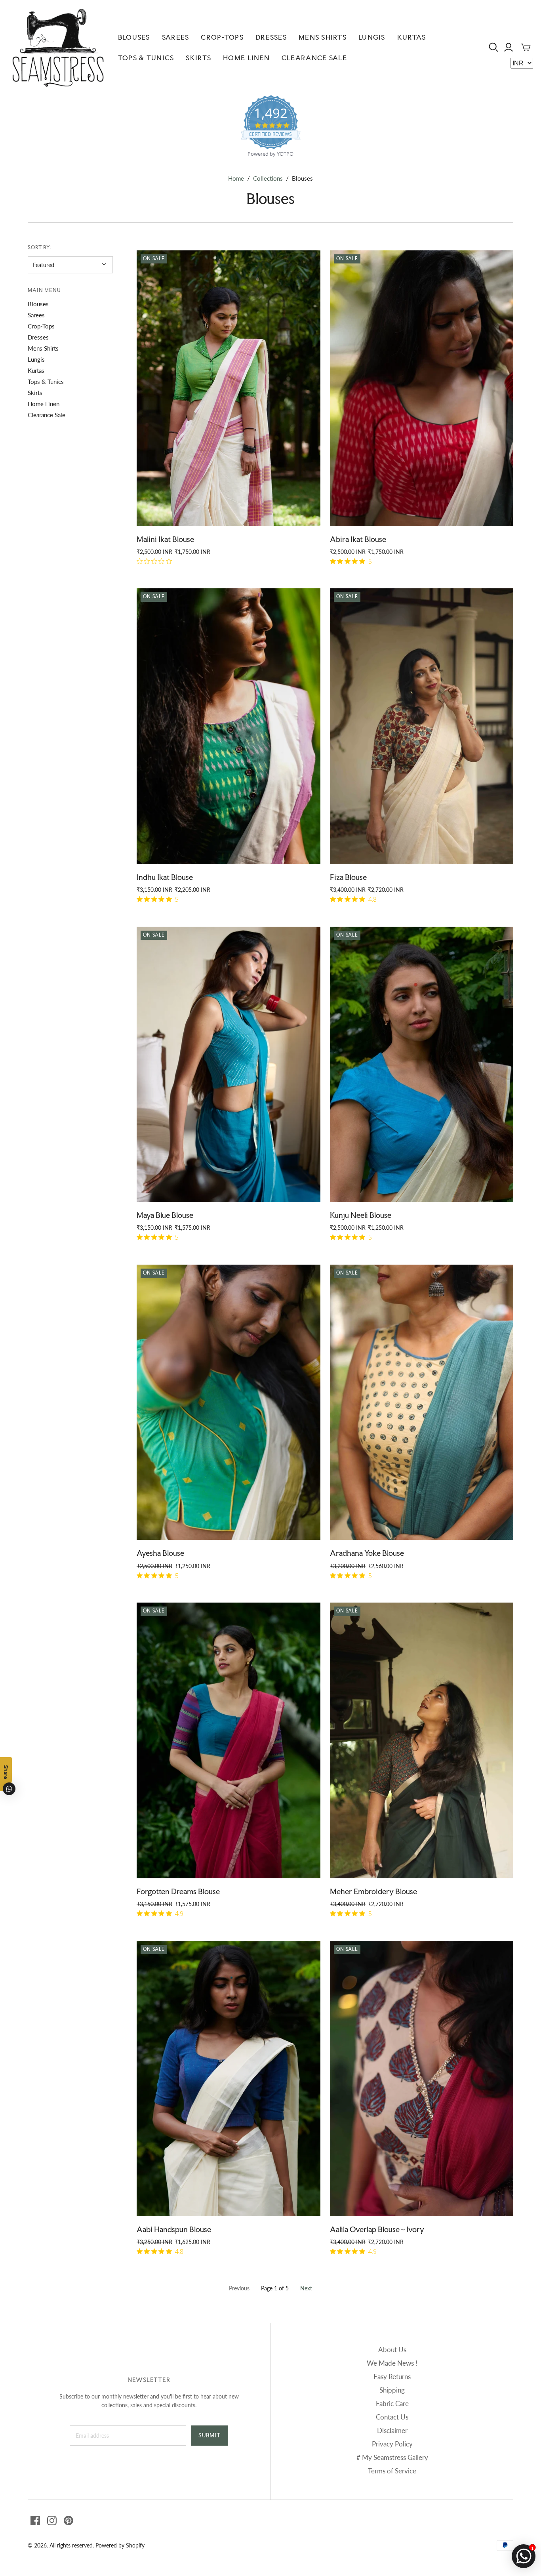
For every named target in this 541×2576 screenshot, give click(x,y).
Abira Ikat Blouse (358, 539)
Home (236, 178)
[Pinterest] (69, 2521)
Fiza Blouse (348, 877)
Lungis (372, 37)
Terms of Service (392, 2471)
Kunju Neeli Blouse (361, 1215)
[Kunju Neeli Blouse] (422, 1065)
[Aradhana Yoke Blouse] (422, 1402)
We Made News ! (392, 2363)
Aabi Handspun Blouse (174, 2229)
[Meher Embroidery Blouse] (422, 1740)
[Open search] (494, 47)
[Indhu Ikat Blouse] (229, 726)
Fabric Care (392, 2403)
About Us (392, 2350)
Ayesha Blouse (160, 1553)
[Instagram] (52, 2521)
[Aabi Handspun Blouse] (229, 2079)
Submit (210, 2435)
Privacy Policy (392, 2444)
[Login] (509, 47)
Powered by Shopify (120, 2545)
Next (306, 2288)
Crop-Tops (222, 37)
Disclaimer (392, 2430)
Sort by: (40, 247)
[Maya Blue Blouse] (229, 1065)
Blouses (134, 37)
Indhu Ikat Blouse (165, 877)
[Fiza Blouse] (422, 726)
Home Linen (246, 58)
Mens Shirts (323, 37)
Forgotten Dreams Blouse (178, 1891)
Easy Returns (392, 2377)
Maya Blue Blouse (165, 1215)
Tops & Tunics (146, 58)
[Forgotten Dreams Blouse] (229, 1740)
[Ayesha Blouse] (229, 1402)
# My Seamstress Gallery (392, 2457)
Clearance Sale (314, 58)
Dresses (271, 37)
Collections (268, 178)
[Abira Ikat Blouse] (422, 388)
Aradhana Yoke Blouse (367, 1553)
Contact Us (392, 2417)
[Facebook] (35, 2521)
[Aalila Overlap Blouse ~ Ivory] (422, 2079)
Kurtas (412, 37)
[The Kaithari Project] (58, 48)
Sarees (176, 37)
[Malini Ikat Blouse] (229, 388)
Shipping (392, 2390)
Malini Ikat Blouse (165, 539)
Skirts (198, 58)
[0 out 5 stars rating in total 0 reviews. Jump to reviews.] (156, 561)
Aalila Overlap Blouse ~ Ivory (377, 2229)
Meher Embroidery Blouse (373, 1891)
